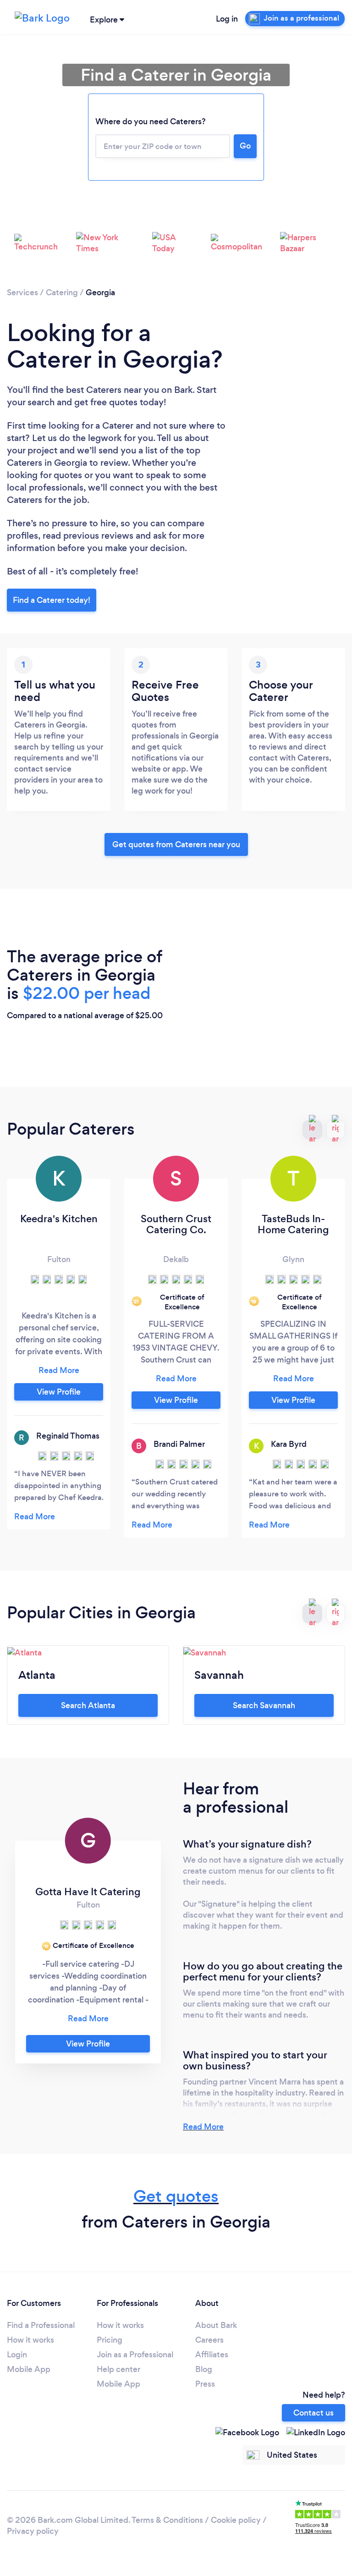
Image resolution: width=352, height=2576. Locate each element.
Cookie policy (236, 2520)
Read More (203, 2127)
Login (17, 2355)
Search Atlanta (88, 1705)
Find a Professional (41, 2325)
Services (22, 292)
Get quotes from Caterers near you (176, 844)
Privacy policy (33, 2531)
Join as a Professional (135, 2355)
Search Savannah (264, 1705)
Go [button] (245, 146)
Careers (209, 2340)
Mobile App (29, 2369)
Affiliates (212, 2355)
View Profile (59, 1392)
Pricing (110, 2340)
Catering (62, 292)
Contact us (313, 2413)
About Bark (216, 2325)
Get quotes (176, 2196)
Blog (204, 2369)
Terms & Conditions (167, 2520)
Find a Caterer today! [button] (52, 600)
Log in (227, 19)
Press (205, 2384)
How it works (30, 2340)
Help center (118, 2369)
